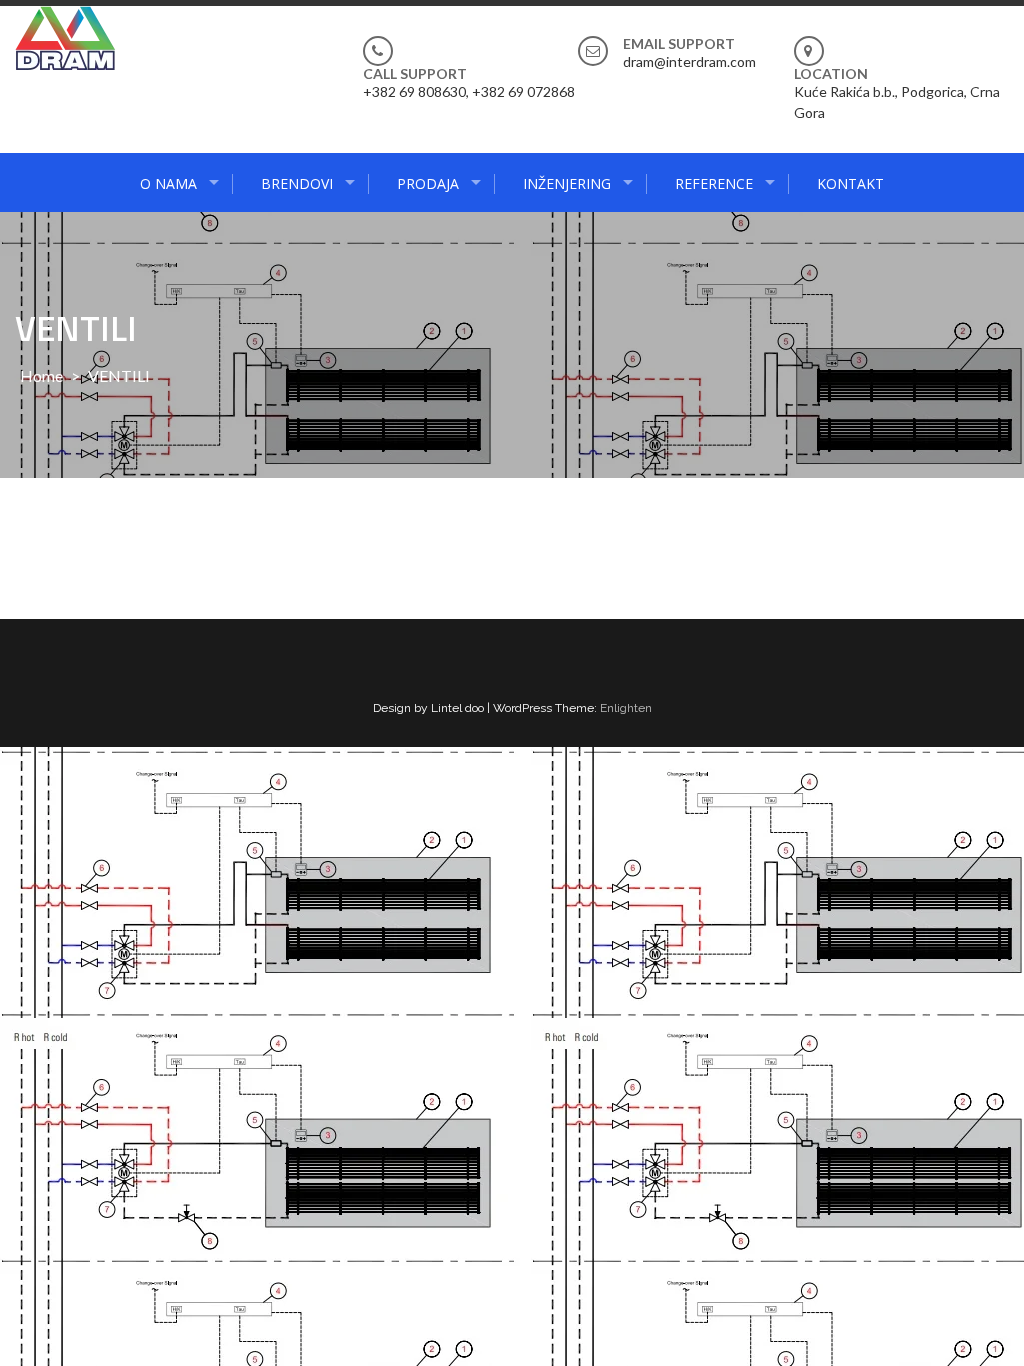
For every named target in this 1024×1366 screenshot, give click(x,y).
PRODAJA (428, 183)
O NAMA (168, 183)
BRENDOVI (297, 183)
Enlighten (626, 708)
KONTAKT (850, 183)
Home (41, 375)
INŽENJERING (567, 183)
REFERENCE (714, 183)
